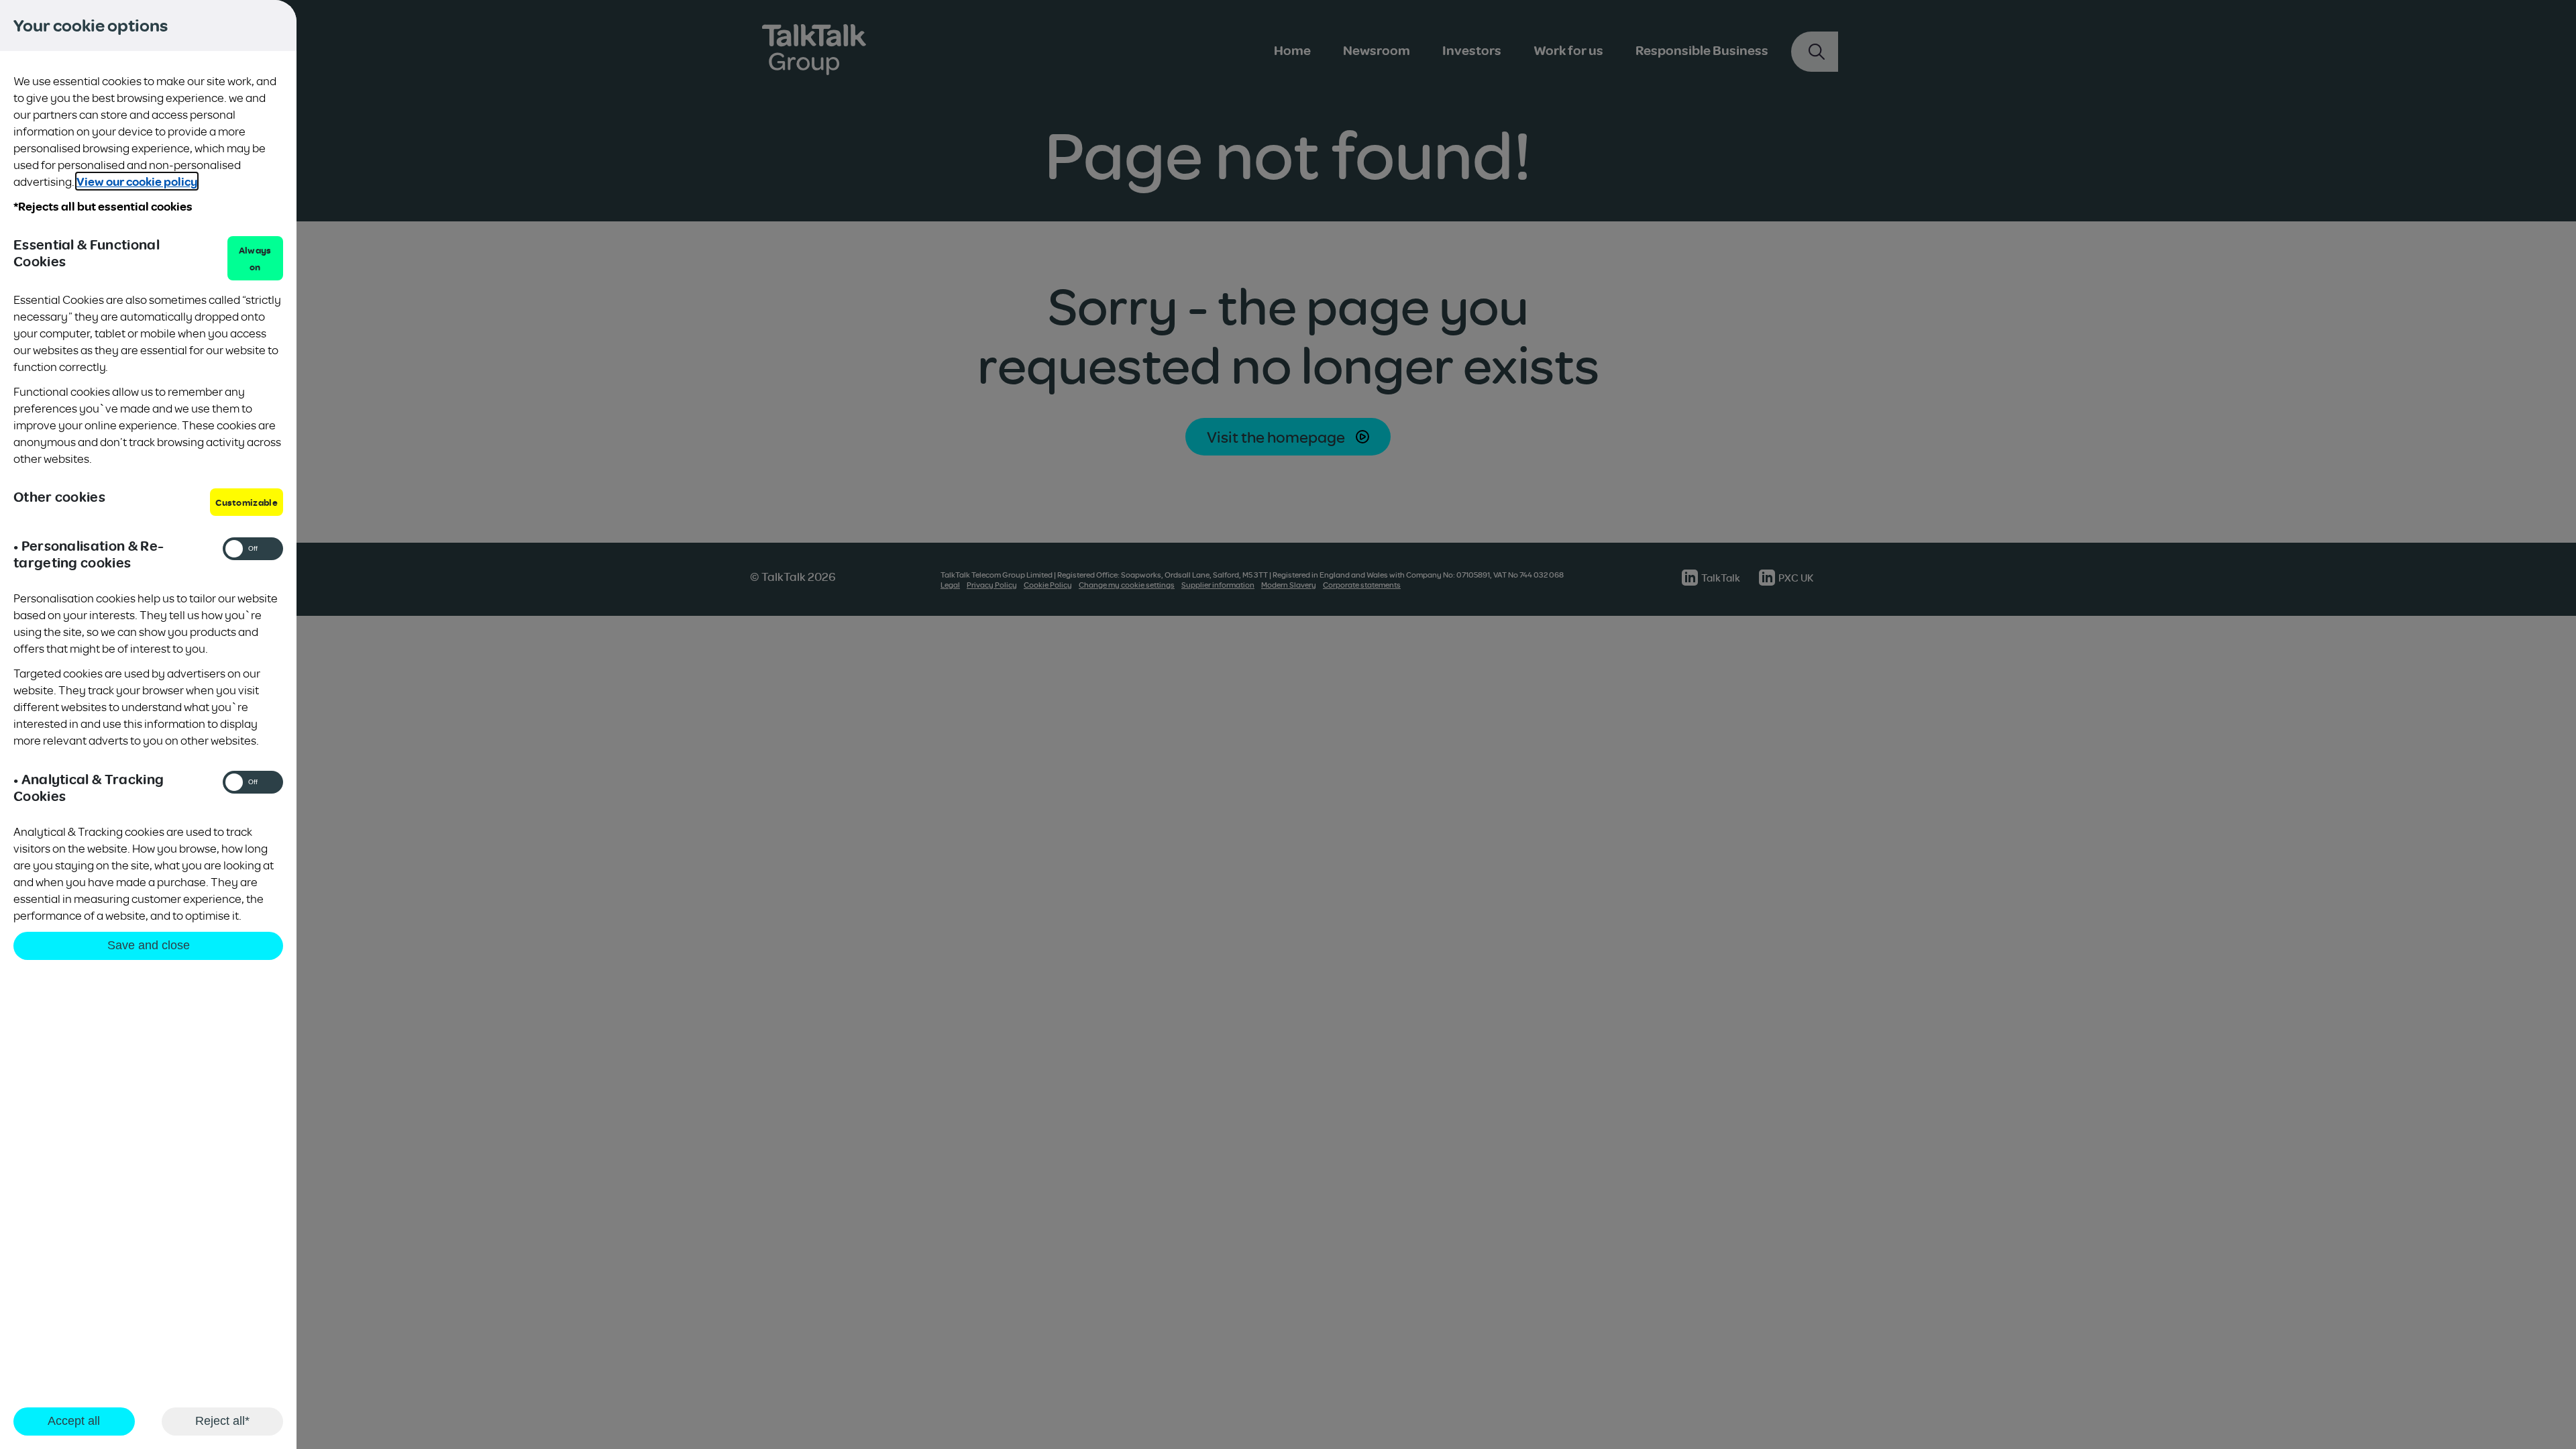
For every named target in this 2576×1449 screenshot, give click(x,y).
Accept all (74, 1421)
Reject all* (222, 1421)
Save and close (149, 945)
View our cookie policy (137, 181)
